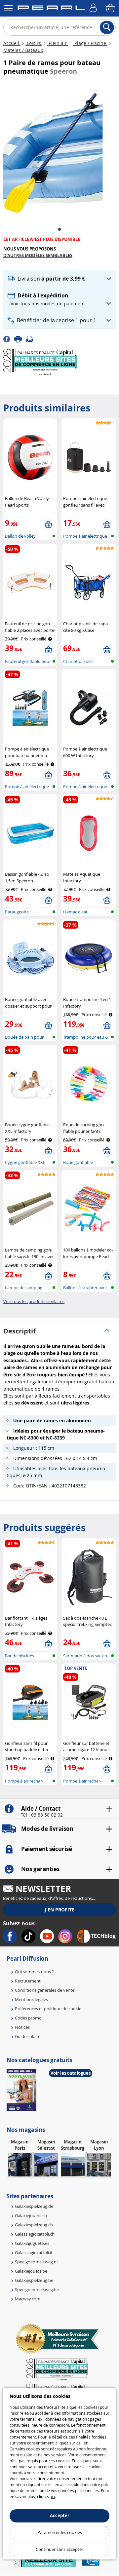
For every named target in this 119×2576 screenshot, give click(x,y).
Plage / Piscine (90, 43)
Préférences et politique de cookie (48, 2009)
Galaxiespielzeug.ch (34, 2225)
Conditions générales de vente (45, 1990)
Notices (22, 2027)
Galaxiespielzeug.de (34, 2206)
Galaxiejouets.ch (31, 2215)
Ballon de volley (20, 536)
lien (85, 2443)
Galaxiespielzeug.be (34, 2280)
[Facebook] (9, 338)
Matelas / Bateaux (23, 50)
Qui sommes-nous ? (34, 1972)
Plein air (58, 43)
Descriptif (20, 1331)
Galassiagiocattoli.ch (35, 2234)
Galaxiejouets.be (31, 2271)
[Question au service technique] (32, 338)
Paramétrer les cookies (60, 2532)
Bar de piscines (20, 1656)
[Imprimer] (20, 338)
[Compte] (94, 8)
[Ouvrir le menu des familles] (8, 8)
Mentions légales (31, 1999)
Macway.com (28, 2299)
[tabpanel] (53, 151)
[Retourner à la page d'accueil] (51, 9)
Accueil (12, 43)
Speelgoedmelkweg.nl (36, 2262)
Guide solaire (28, 2036)
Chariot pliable (77, 661)
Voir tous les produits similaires (34, 1301)
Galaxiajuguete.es (32, 2243)
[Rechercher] (107, 27)
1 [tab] (59, 230)
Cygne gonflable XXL (25, 1162)
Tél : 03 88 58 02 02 (42, 1815)
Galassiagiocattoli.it (34, 2252)
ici (53, 2496)
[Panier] (111, 8)
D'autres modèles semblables (38, 255)
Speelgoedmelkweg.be (37, 2289)
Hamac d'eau (76, 912)
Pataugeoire (17, 912)
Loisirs (34, 43)
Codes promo (28, 2018)
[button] (60, 279)
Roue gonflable (78, 1162)
